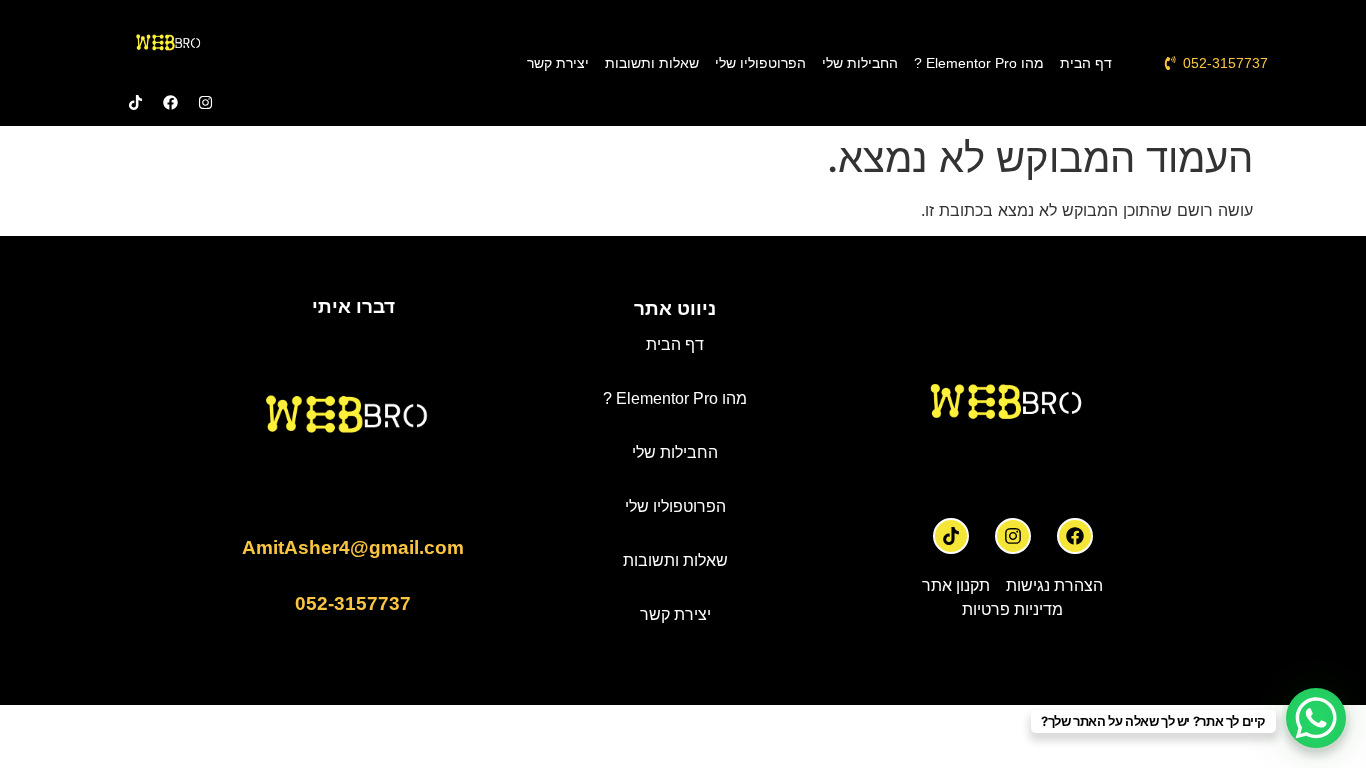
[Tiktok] (951, 536)
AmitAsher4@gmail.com (353, 547)
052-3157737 (353, 603)
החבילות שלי (860, 63)
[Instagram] (1013, 536)
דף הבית (1086, 63)
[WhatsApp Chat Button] (1316, 718)
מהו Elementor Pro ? (979, 63)
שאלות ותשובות (652, 63)
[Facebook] (1075, 536)
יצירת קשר (558, 63)
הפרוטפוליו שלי (760, 63)
